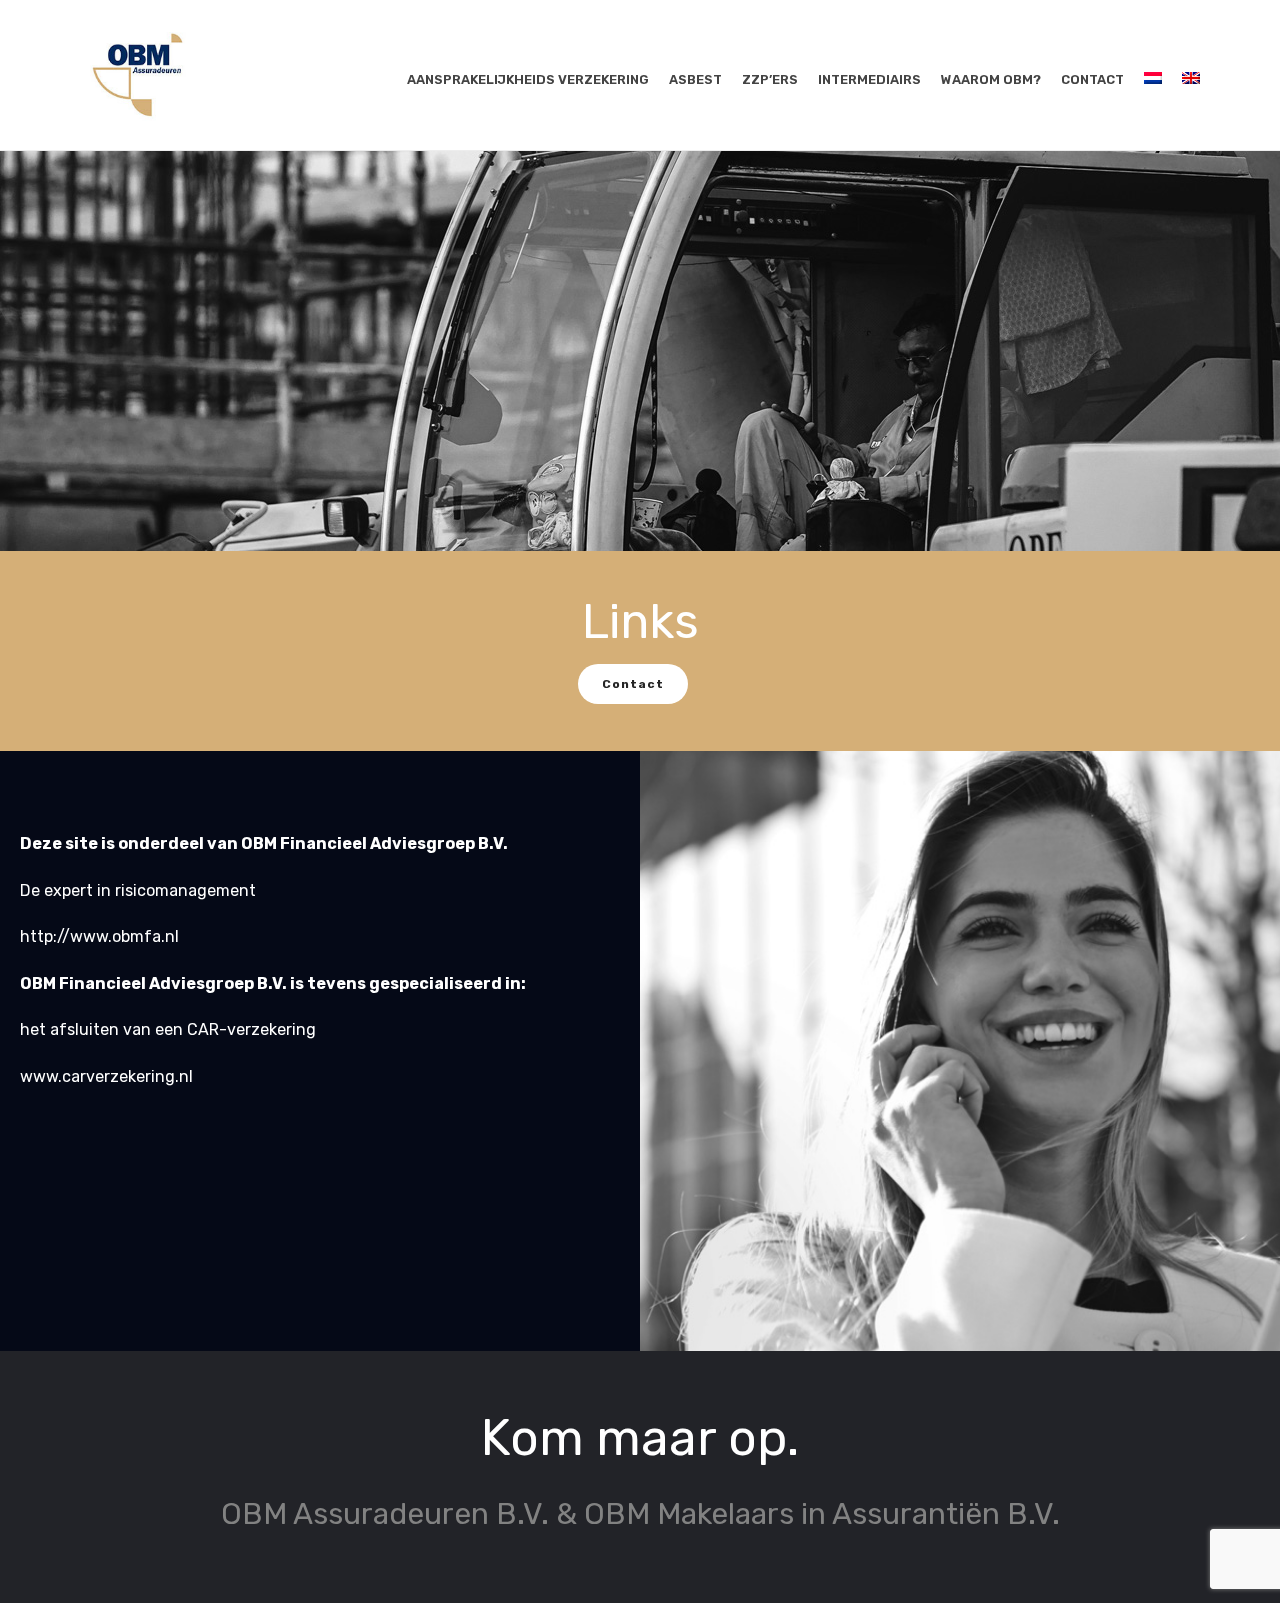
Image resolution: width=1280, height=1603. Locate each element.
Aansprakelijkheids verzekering (528, 79)
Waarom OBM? (991, 79)
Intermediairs (869, 79)
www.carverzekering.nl (106, 1076)
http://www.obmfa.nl (99, 936)
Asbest (695, 79)
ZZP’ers (770, 79)
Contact (1092, 79)
